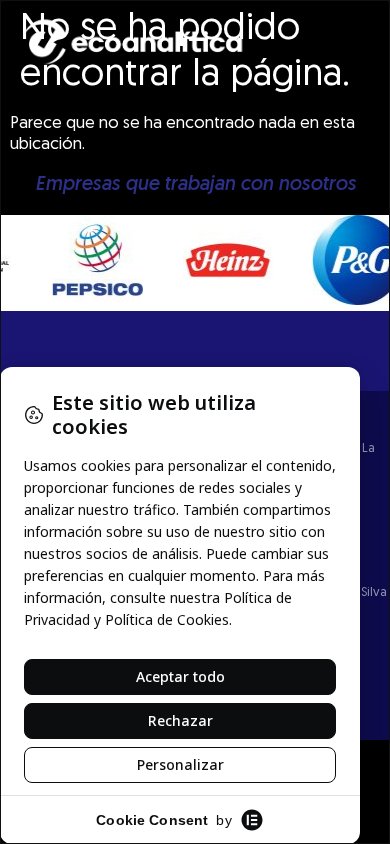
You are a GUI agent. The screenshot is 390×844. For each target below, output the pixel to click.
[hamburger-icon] (367, 53)
